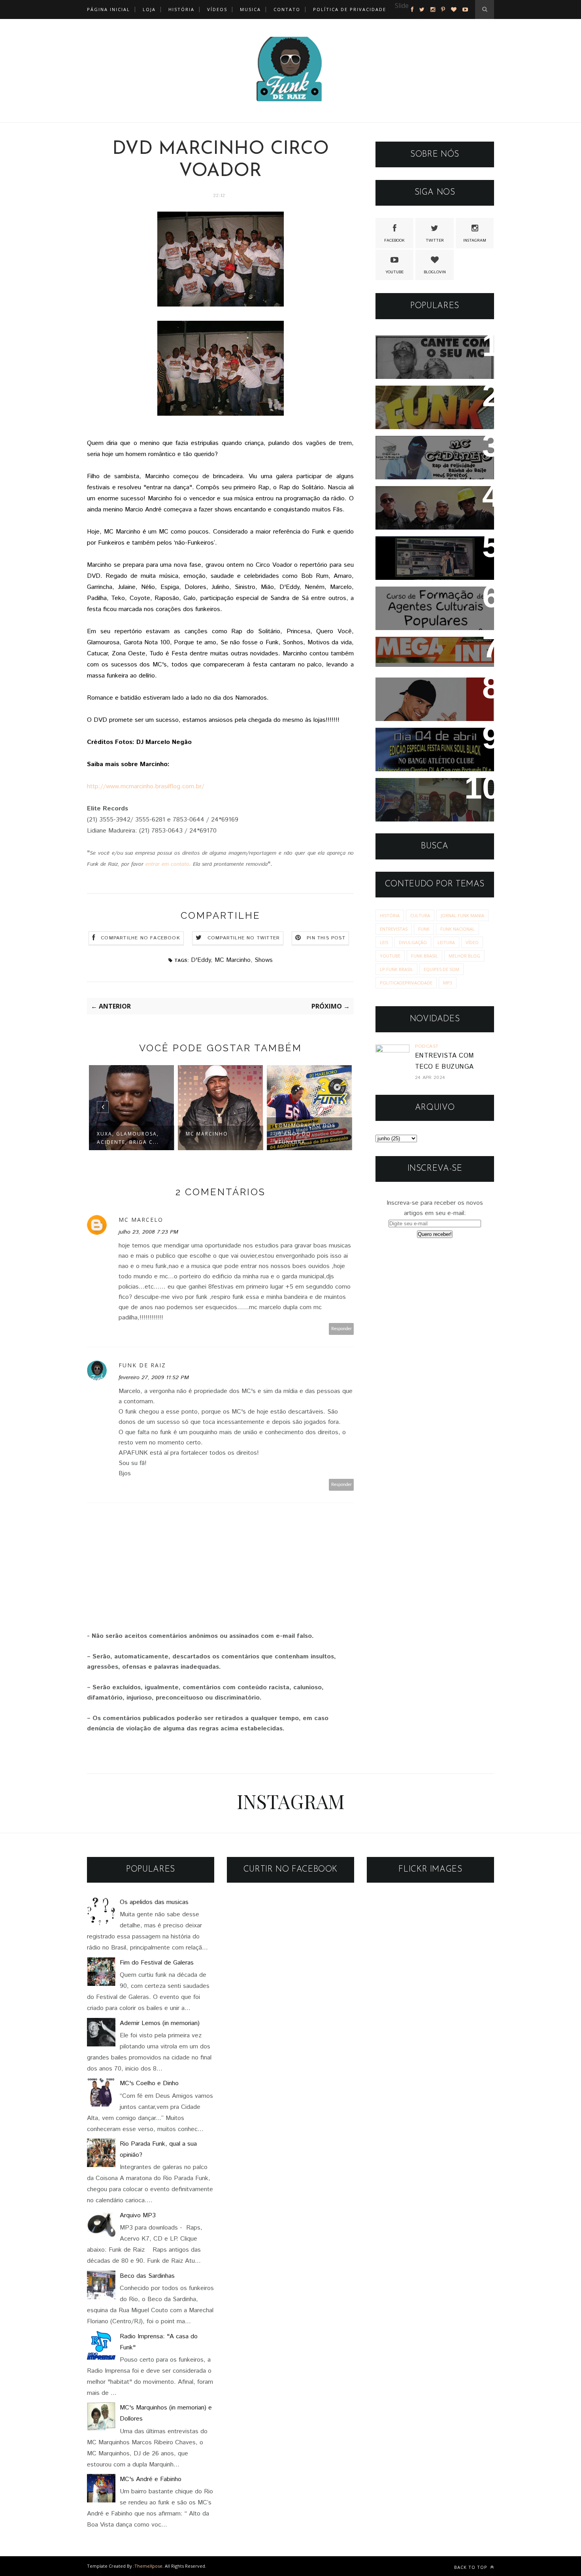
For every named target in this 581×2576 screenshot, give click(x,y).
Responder (341, 1329)
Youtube (390, 956)
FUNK (424, 929)
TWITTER (435, 240)
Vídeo (472, 942)
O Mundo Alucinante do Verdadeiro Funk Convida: (428, 744)
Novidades (400, 689)
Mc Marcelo (141, 1220)
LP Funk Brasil (396, 969)
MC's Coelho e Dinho (149, 2083)
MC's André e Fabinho (151, 2479)
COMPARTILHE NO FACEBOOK (141, 938)
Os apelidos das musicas (154, 1902)
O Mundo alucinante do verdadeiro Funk (424, 553)
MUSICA (250, 9)
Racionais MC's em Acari (426, 497)
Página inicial (108, 9)
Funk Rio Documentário (424, 397)
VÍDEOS (217, 9)
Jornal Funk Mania (462, 915)
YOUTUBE (394, 272)
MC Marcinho (233, 960)
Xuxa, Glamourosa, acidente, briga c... (128, 1138)
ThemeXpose (148, 2566)
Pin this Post (326, 938)
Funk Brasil (424, 956)
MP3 (448, 983)
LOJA (149, 9)
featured (407, 16)
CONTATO (287, 9)
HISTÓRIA (181, 9)
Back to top (472, 2567)
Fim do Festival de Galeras (157, 1963)
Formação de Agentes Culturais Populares (421, 603)
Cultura (420, 915)
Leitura (446, 942)
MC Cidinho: (404, 447)
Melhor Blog (464, 956)
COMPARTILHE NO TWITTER (244, 938)
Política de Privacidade (350, 9)
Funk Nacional (457, 929)
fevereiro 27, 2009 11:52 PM (154, 1378)
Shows (264, 960)
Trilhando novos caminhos (428, 789)
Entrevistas (394, 929)
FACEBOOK (394, 240)
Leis (384, 942)
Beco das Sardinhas (147, 2276)
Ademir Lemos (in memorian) (160, 2023)
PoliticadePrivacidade (406, 983)
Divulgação (413, 942)
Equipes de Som (441, 969)
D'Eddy (201, 960)
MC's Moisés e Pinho (419, 347)
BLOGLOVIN (435, 272)
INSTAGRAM (475, 240)
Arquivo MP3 (138, 2215)
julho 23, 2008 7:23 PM (148, 1232)
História (390, 915)
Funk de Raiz (142, 1365)
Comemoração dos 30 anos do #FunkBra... (305, 1134)
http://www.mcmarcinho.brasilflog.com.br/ (146, 786)
